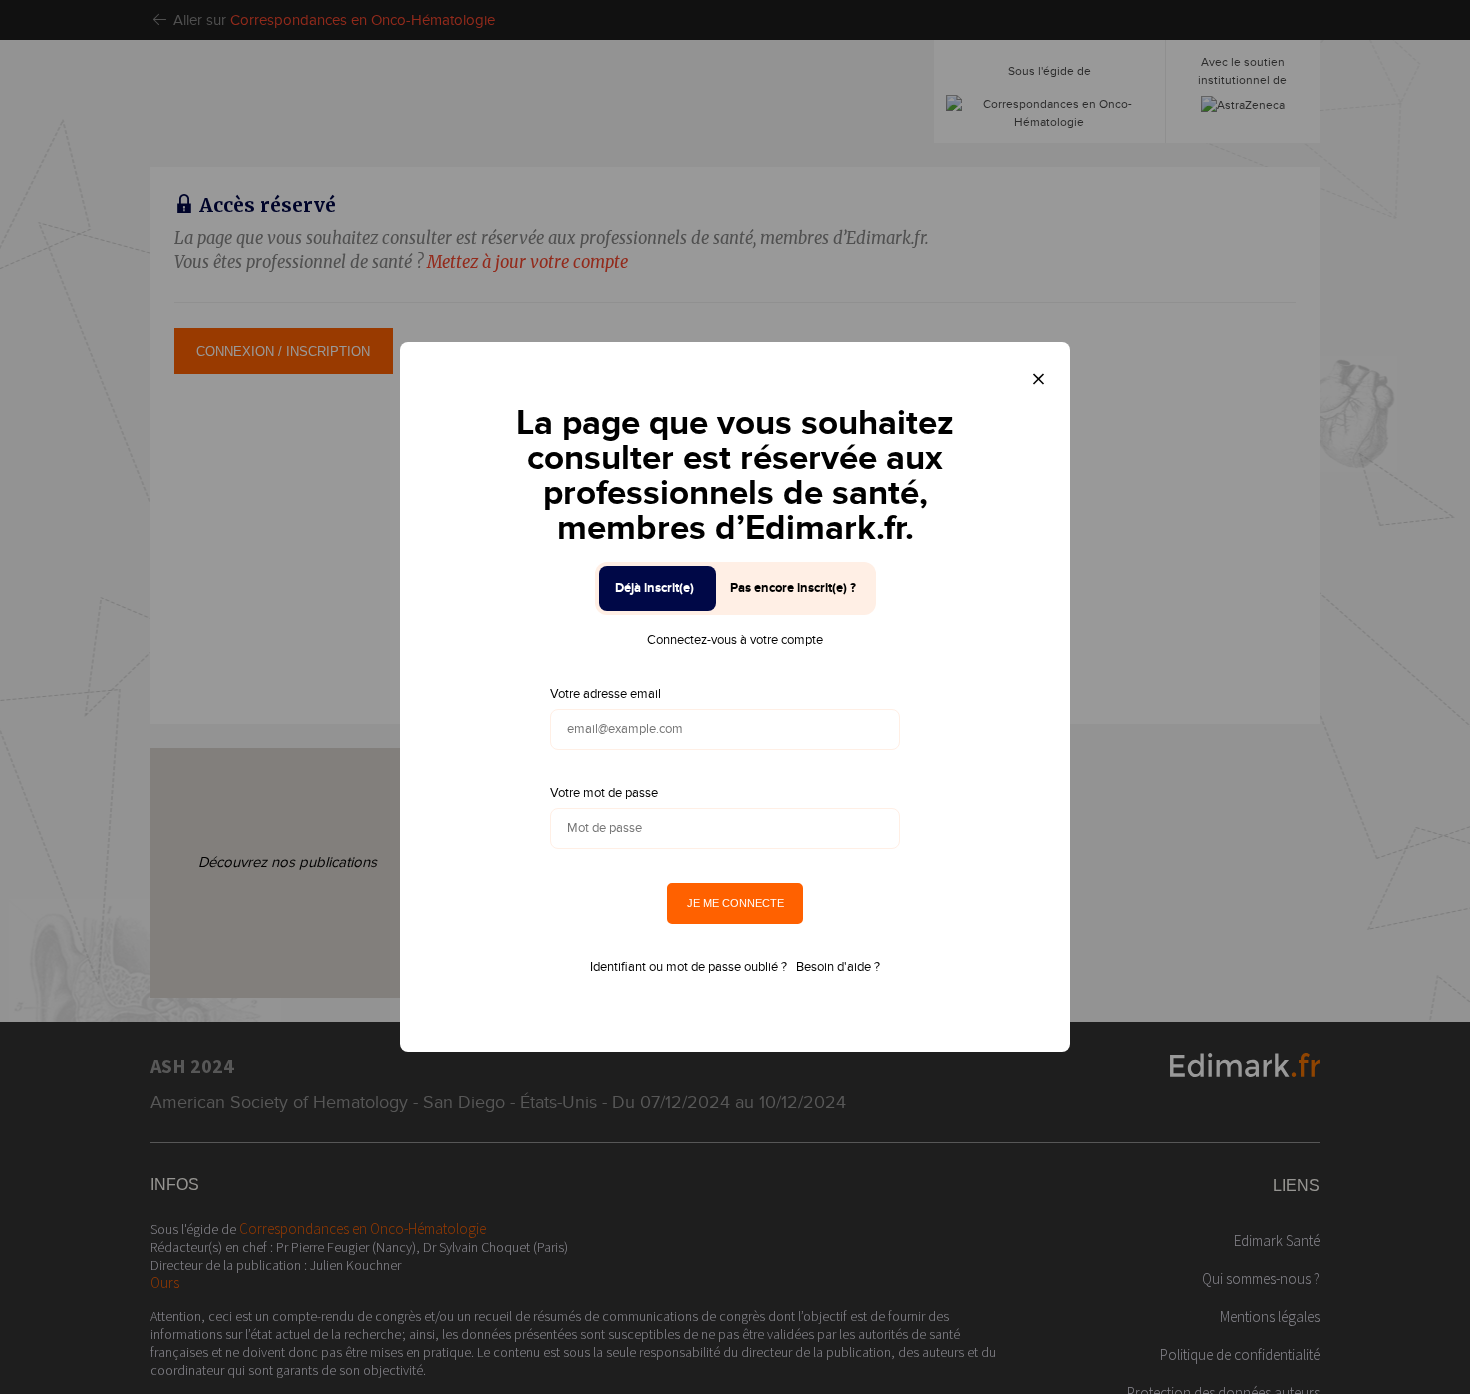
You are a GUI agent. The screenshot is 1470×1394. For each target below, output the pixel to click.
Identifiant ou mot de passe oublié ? (688, 967)
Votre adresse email (605, 694)
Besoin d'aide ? (838, 967)
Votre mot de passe (604, 793)
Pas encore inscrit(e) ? (793, 588)
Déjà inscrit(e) (654, 588)
